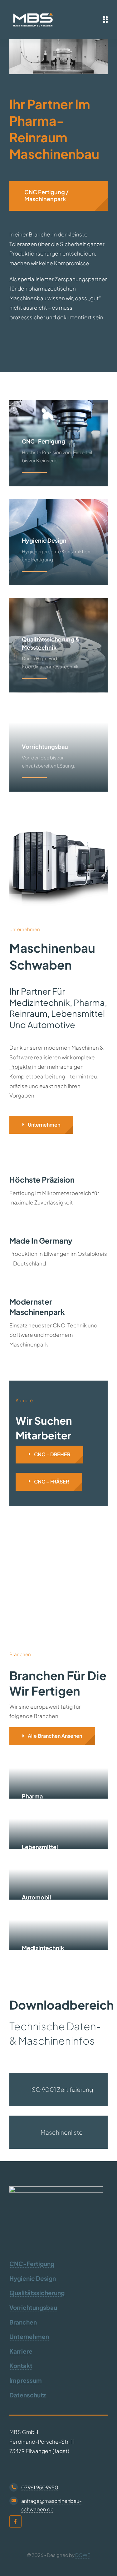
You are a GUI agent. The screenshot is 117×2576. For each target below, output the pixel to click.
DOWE (83, 2555)
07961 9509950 (40, 2487)
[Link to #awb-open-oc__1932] (105, 19)
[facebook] (15, 2521)
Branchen (23, 2322)
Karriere (21, 2351)
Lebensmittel (40, 1847)
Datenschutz (28, 2395)
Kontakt (21, 2366)
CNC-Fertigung (32, 2264)
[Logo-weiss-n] (33, 12)
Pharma (32, 1796)
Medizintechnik (43, 1948)
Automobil (37, 1897)
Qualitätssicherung (37, 2293)
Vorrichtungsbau (33, 2307)
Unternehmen (29, 2336)
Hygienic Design (33, 2278)
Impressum (26, 2380)
